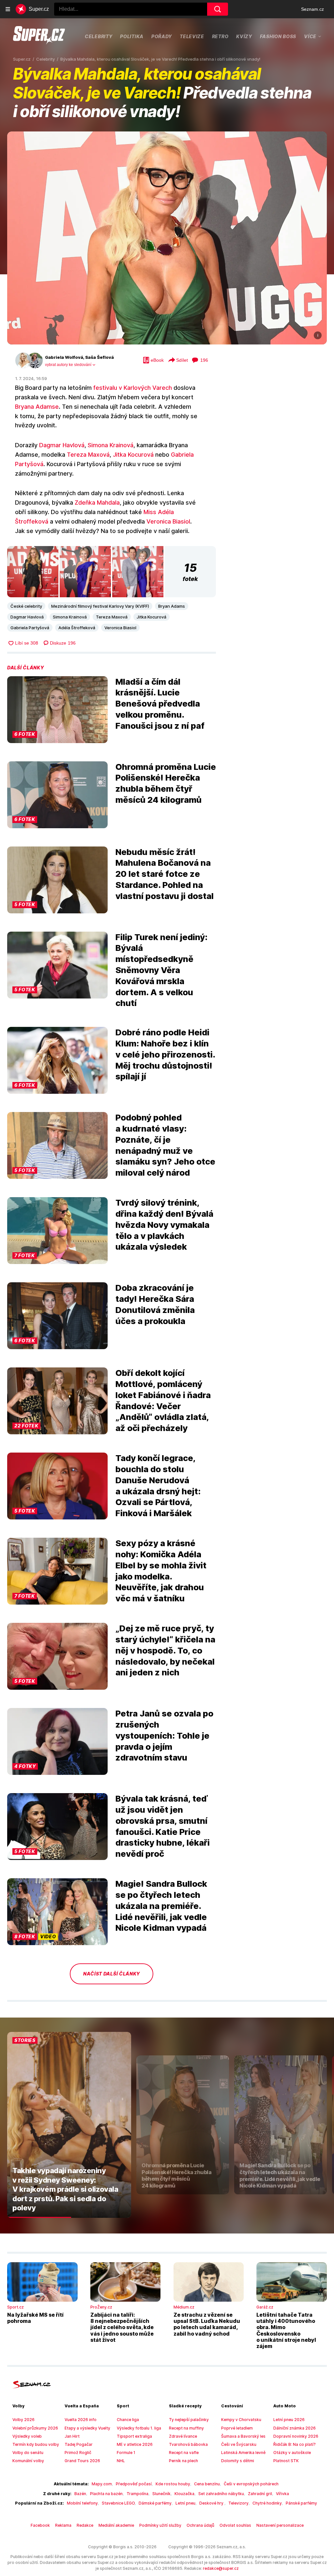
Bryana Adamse (37, 407)
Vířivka (282, 2494)
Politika (132, 36)
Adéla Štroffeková (77, 628)
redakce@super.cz (221, 2568)
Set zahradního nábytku (221, 2494)
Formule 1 (126, 2453)
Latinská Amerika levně (243, 2453)
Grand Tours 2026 (82, 2461)
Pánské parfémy (301, 2503)
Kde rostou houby (173, 2484)
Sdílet (182, 360)
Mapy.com (102, 2484)
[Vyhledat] (218, 9)
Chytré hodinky (267, 2503)
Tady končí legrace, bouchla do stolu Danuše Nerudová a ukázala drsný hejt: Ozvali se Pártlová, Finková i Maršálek (158, 1486)
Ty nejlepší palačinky (189, 2420)
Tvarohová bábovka (188, 2444)
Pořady (162, 36)
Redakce (85, 2525)
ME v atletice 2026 (135, 2444)
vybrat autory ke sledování (68, 365)
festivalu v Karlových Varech (133, 388)
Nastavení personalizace (280, 2525)
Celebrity (99, 36)
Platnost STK (286, 2461)
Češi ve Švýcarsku (239, 2444)
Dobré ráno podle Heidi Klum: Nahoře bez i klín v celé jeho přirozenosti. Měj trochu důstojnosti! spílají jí (165, 1054)
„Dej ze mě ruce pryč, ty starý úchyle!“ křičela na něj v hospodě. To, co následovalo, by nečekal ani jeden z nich (165, 1650)
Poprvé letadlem (237, 2428)
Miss (150, 512)
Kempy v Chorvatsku (241, 2420)
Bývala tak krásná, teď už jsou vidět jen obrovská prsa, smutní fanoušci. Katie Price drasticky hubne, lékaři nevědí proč (163, 1826)
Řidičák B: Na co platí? (295, 2444)
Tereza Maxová (88, 455)
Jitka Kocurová (133, 455)
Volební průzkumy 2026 (35, 2428)
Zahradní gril (260, 2494)
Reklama (63, 2525)
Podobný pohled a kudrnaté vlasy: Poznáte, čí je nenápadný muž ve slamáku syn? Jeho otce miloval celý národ (165, 1145)
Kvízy (244, 36)
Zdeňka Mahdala (97, 503)
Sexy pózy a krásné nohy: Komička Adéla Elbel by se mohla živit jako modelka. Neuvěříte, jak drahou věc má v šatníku (161, 1571)
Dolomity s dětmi (238, 2461)
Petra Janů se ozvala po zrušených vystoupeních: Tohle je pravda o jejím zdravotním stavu (164, 1735)
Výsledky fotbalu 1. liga (139, 2428)
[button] (167, 238)
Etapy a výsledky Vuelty (87, 2428)
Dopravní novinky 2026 (296, 2436)
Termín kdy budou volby (36, 2444)
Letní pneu (185, 2503)
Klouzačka (184, 2494)
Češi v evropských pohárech (251, 2484)
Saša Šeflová (99, 357)
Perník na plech (183, 2461)
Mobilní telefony (82, 2503)
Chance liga (128, 2420)
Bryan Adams (172, 606)
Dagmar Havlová (62, 445)
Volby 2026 (23, 2420)
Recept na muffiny (186, 2428)
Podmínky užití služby (160, 2525)
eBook (157, 360)
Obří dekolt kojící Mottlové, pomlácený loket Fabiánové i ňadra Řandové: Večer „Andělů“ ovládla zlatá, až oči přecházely (163, 1400)
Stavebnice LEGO (118, 2503)
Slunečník (161, 2494)
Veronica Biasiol (168, 521)
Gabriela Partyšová (30, 628)
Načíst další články (112, 1974)
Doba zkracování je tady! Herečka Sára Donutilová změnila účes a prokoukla (155, 1304)
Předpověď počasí (134, 2484)
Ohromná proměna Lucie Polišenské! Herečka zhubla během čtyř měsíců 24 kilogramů (166, 783)
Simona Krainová (111, 445)
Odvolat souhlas (235, 2525)
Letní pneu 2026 (289, 2420)
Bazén (80, 2494)
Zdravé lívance (183, 2436)
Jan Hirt (72, 2436)
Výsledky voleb (27, 2436)
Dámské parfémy (155, 2503)
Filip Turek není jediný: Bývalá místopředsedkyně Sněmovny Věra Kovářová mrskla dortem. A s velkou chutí (161, 970)
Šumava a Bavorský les (243, 2436)
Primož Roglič (78, 2453)
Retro (220, 36)
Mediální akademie (116, 2525)
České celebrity (26, 606)
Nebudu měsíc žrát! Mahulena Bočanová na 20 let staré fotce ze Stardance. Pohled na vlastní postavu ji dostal (165, 874)
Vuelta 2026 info (81, 2420)
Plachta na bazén (106, 2494)
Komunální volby (28, 2461)
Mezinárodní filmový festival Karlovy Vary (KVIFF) (100, 606)
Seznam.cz (312, 9)
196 (204, 360)
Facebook (40, 2525)
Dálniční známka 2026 (295, 2428)
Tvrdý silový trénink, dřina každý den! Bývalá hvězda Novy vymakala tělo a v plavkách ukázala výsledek (164, 1225)
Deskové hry (212, 2503)
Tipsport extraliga (134, 2436)
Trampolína (137, 2494)
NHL (121, 2461)
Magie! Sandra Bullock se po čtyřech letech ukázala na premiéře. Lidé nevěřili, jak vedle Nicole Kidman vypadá (161, 1906)
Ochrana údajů (200, 2525)
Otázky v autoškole (292, 2453)
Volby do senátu (28, 2453)
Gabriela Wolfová (64, 357)
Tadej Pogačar (79, 2444)
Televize (192, 36)
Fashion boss (278, 36)
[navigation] (8, 9)
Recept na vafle (184, 2453)
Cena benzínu (207, 2484)
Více (310, 36)
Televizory (238, 2503)
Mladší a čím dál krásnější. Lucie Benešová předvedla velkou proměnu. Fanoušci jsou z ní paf (160, 704)
